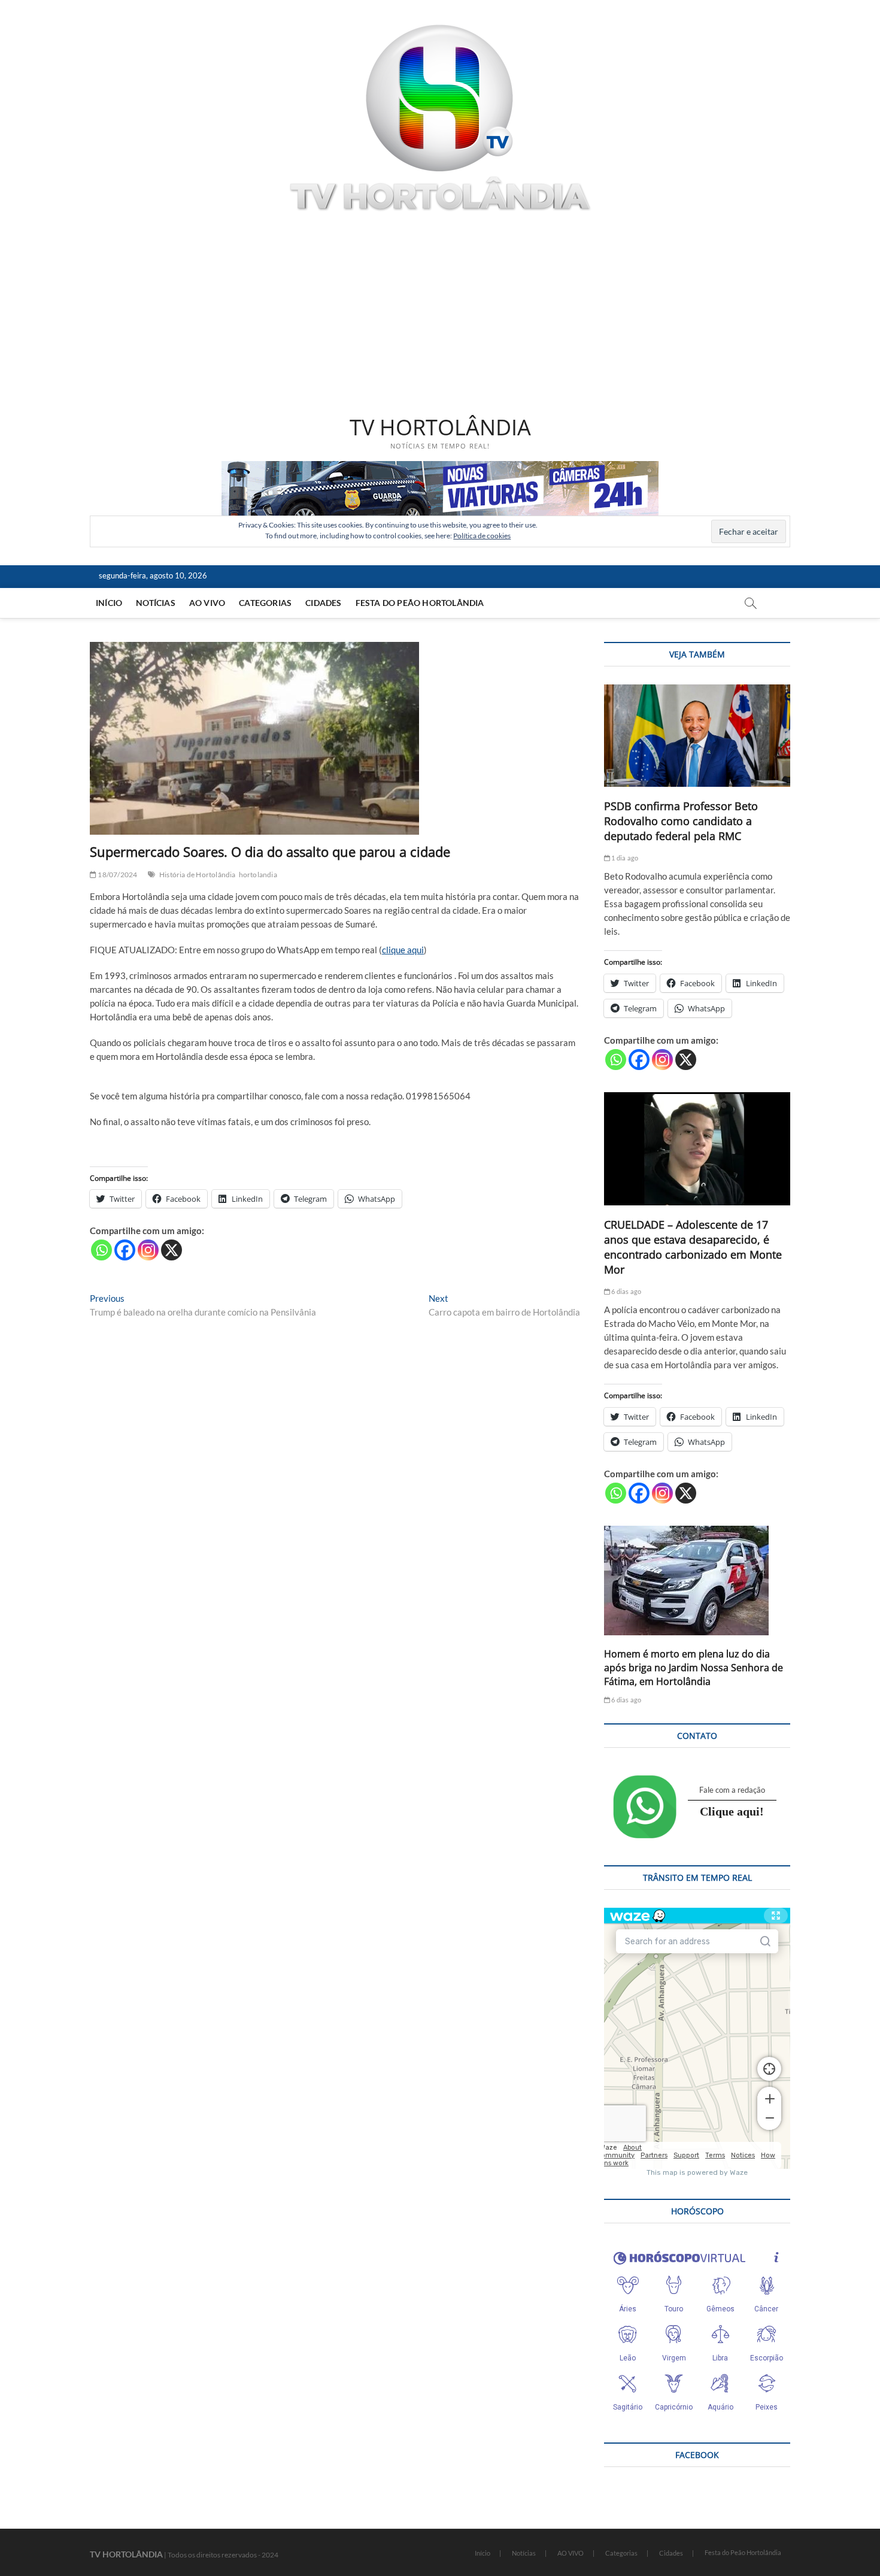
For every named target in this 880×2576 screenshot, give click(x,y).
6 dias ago (626, 1291)
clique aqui (403, 950)
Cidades (323, 603)
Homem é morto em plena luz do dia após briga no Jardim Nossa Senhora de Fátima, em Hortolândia (694, 1668)
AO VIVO (207, 603)
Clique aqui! (732, 1811)
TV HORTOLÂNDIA (440, 428)
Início (109, 603)
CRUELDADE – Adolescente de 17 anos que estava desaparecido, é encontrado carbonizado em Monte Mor (693, 1247)
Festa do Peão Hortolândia (420, 603)
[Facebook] (125, 1250)
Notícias (156, 603)
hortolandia (258, 875)
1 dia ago (624, 858)
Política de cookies (482, 536)
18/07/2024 (117, 875)
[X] (172, 1250)
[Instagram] (148, 1250)
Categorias (265, 603)
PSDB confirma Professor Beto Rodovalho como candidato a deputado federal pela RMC (681, 821)
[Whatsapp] (101, 1250)
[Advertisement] (440, 316)
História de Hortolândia (198, 875)
